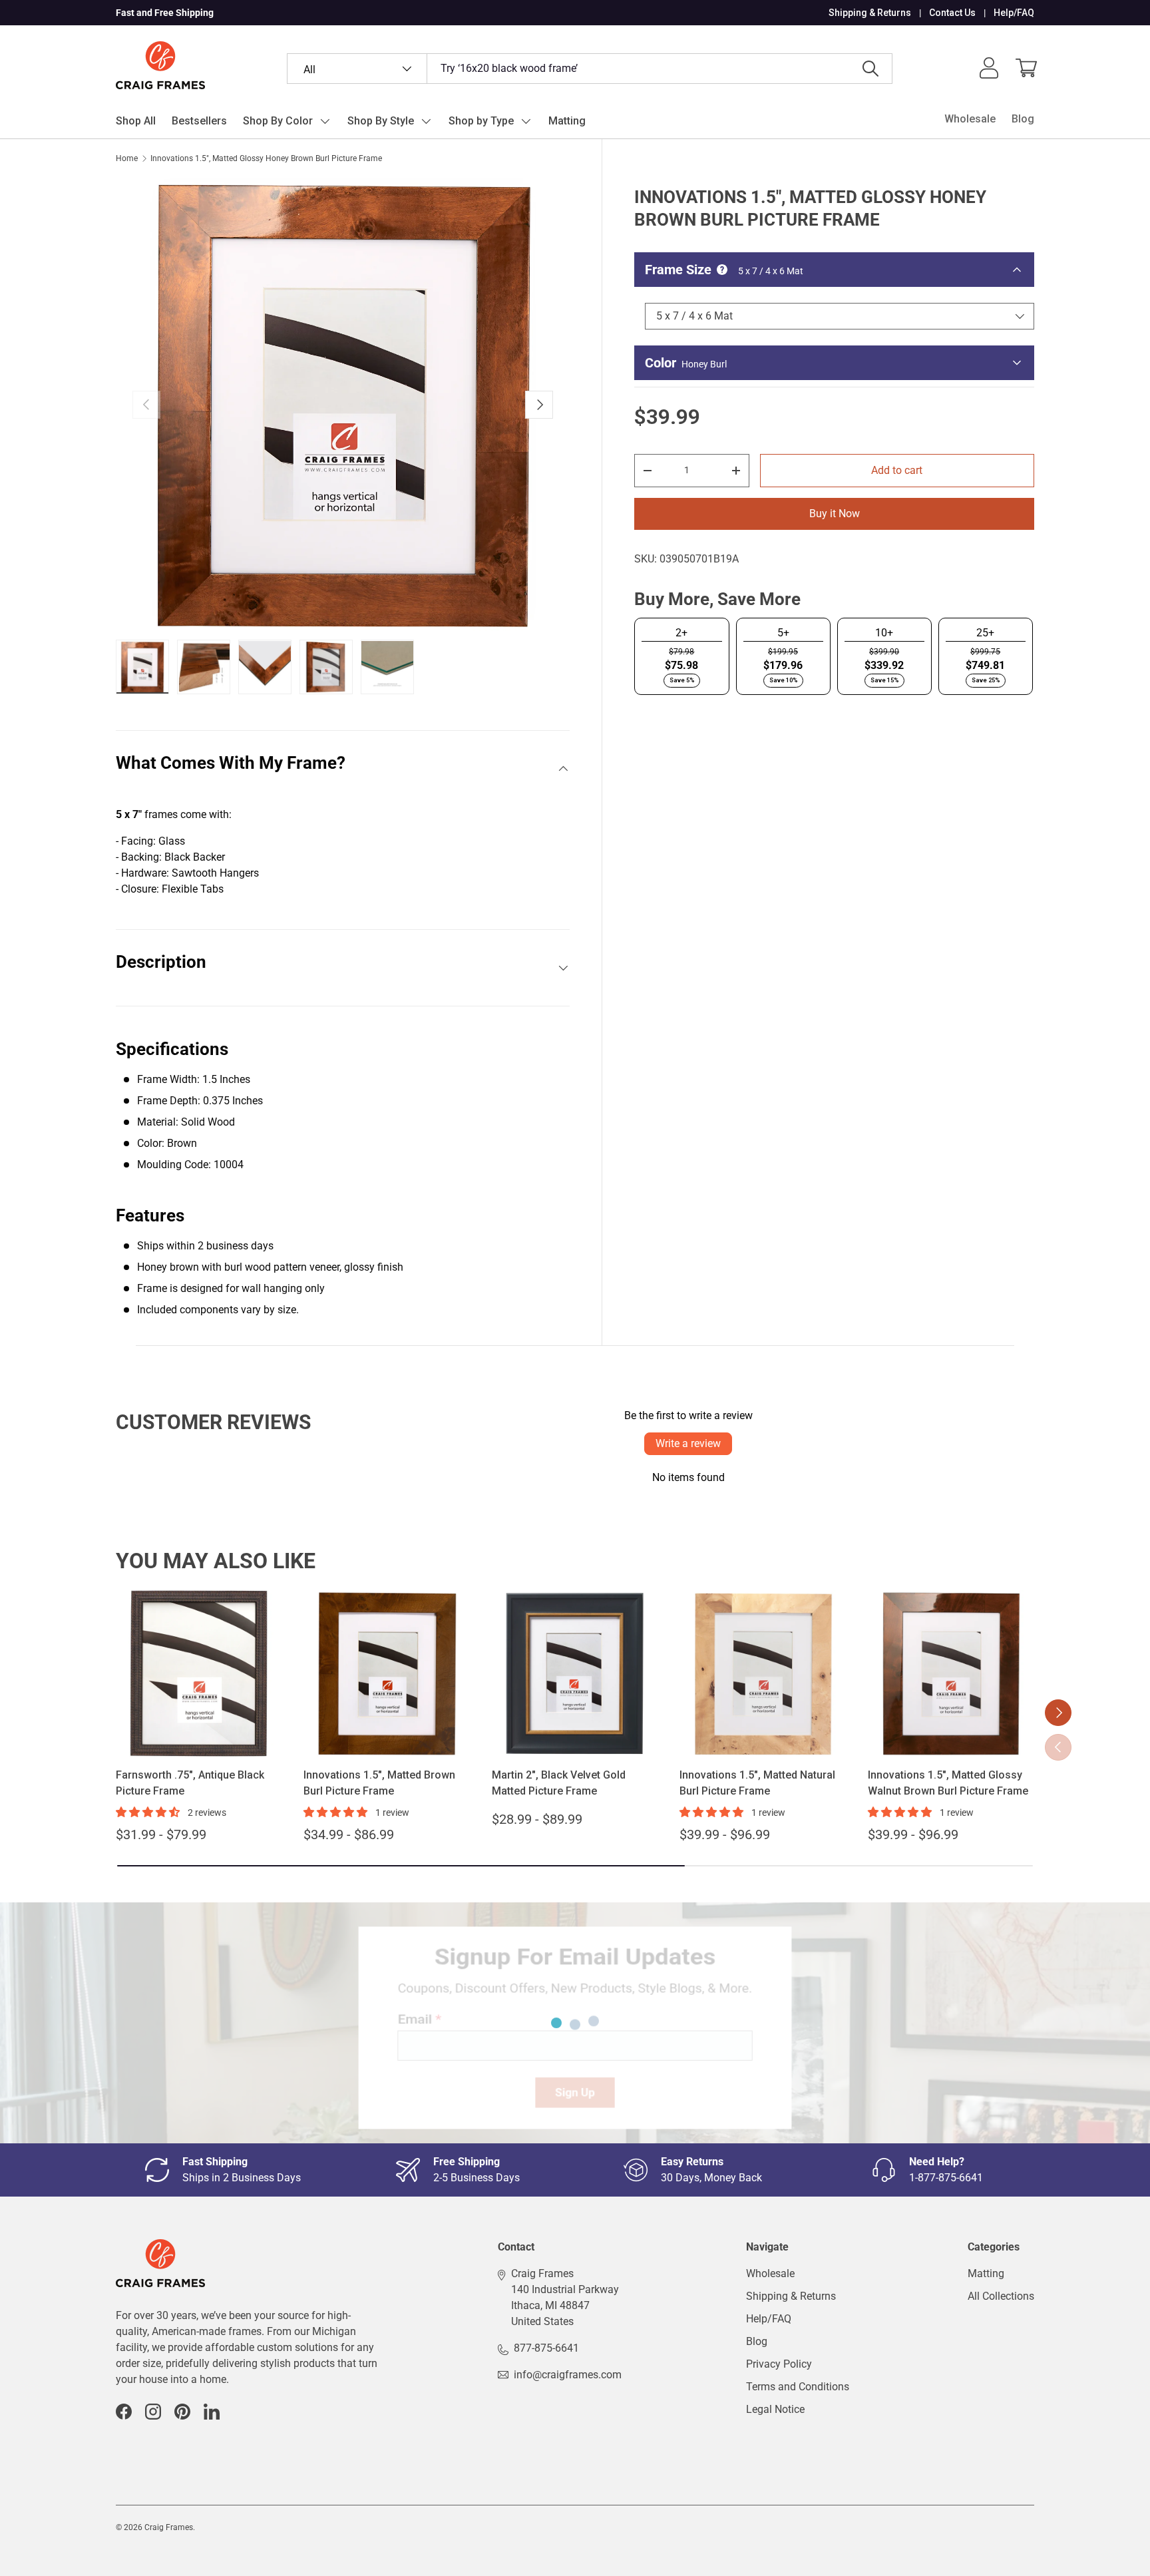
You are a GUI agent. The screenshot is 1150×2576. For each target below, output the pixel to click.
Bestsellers (199, 121)
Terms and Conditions (798, 2387)
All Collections (1001, 2296)
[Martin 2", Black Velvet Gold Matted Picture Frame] (575, 1673)
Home (127, 158)
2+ (681, 633)
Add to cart (897, 470)
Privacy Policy (779, 2364)
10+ (884, 633)
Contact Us (952, 13)
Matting (567, 121)
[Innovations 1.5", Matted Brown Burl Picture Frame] (387, 1673)
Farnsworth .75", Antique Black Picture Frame (190, 1783)
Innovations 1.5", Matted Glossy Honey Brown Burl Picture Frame (266, 158)
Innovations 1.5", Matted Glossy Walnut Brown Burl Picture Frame (948, 1783)
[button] (1026, 68)
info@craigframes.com (568, 2375)
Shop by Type (481, 121)
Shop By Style (381, 121)
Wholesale (970, 119)
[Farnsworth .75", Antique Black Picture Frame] (199, 1673)
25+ (985, 633)
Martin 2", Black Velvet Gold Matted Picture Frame (559, 1783)
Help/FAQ (1014, 13)
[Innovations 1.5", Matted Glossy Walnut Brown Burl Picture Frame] (951, 1673)
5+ (783, 633)
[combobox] (590, 69)
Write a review (688, 1443)
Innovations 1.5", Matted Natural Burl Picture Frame (757, 1783)
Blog (1023, 119)
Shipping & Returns (870, 13)
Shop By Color (278, 121)
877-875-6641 (546, 2348)
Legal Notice (775, 2409)
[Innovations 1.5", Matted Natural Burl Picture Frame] (763, 1673)
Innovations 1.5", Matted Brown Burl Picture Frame (379, 1783)
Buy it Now (835, 514)
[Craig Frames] (160, 2247)
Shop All (136, 121)
